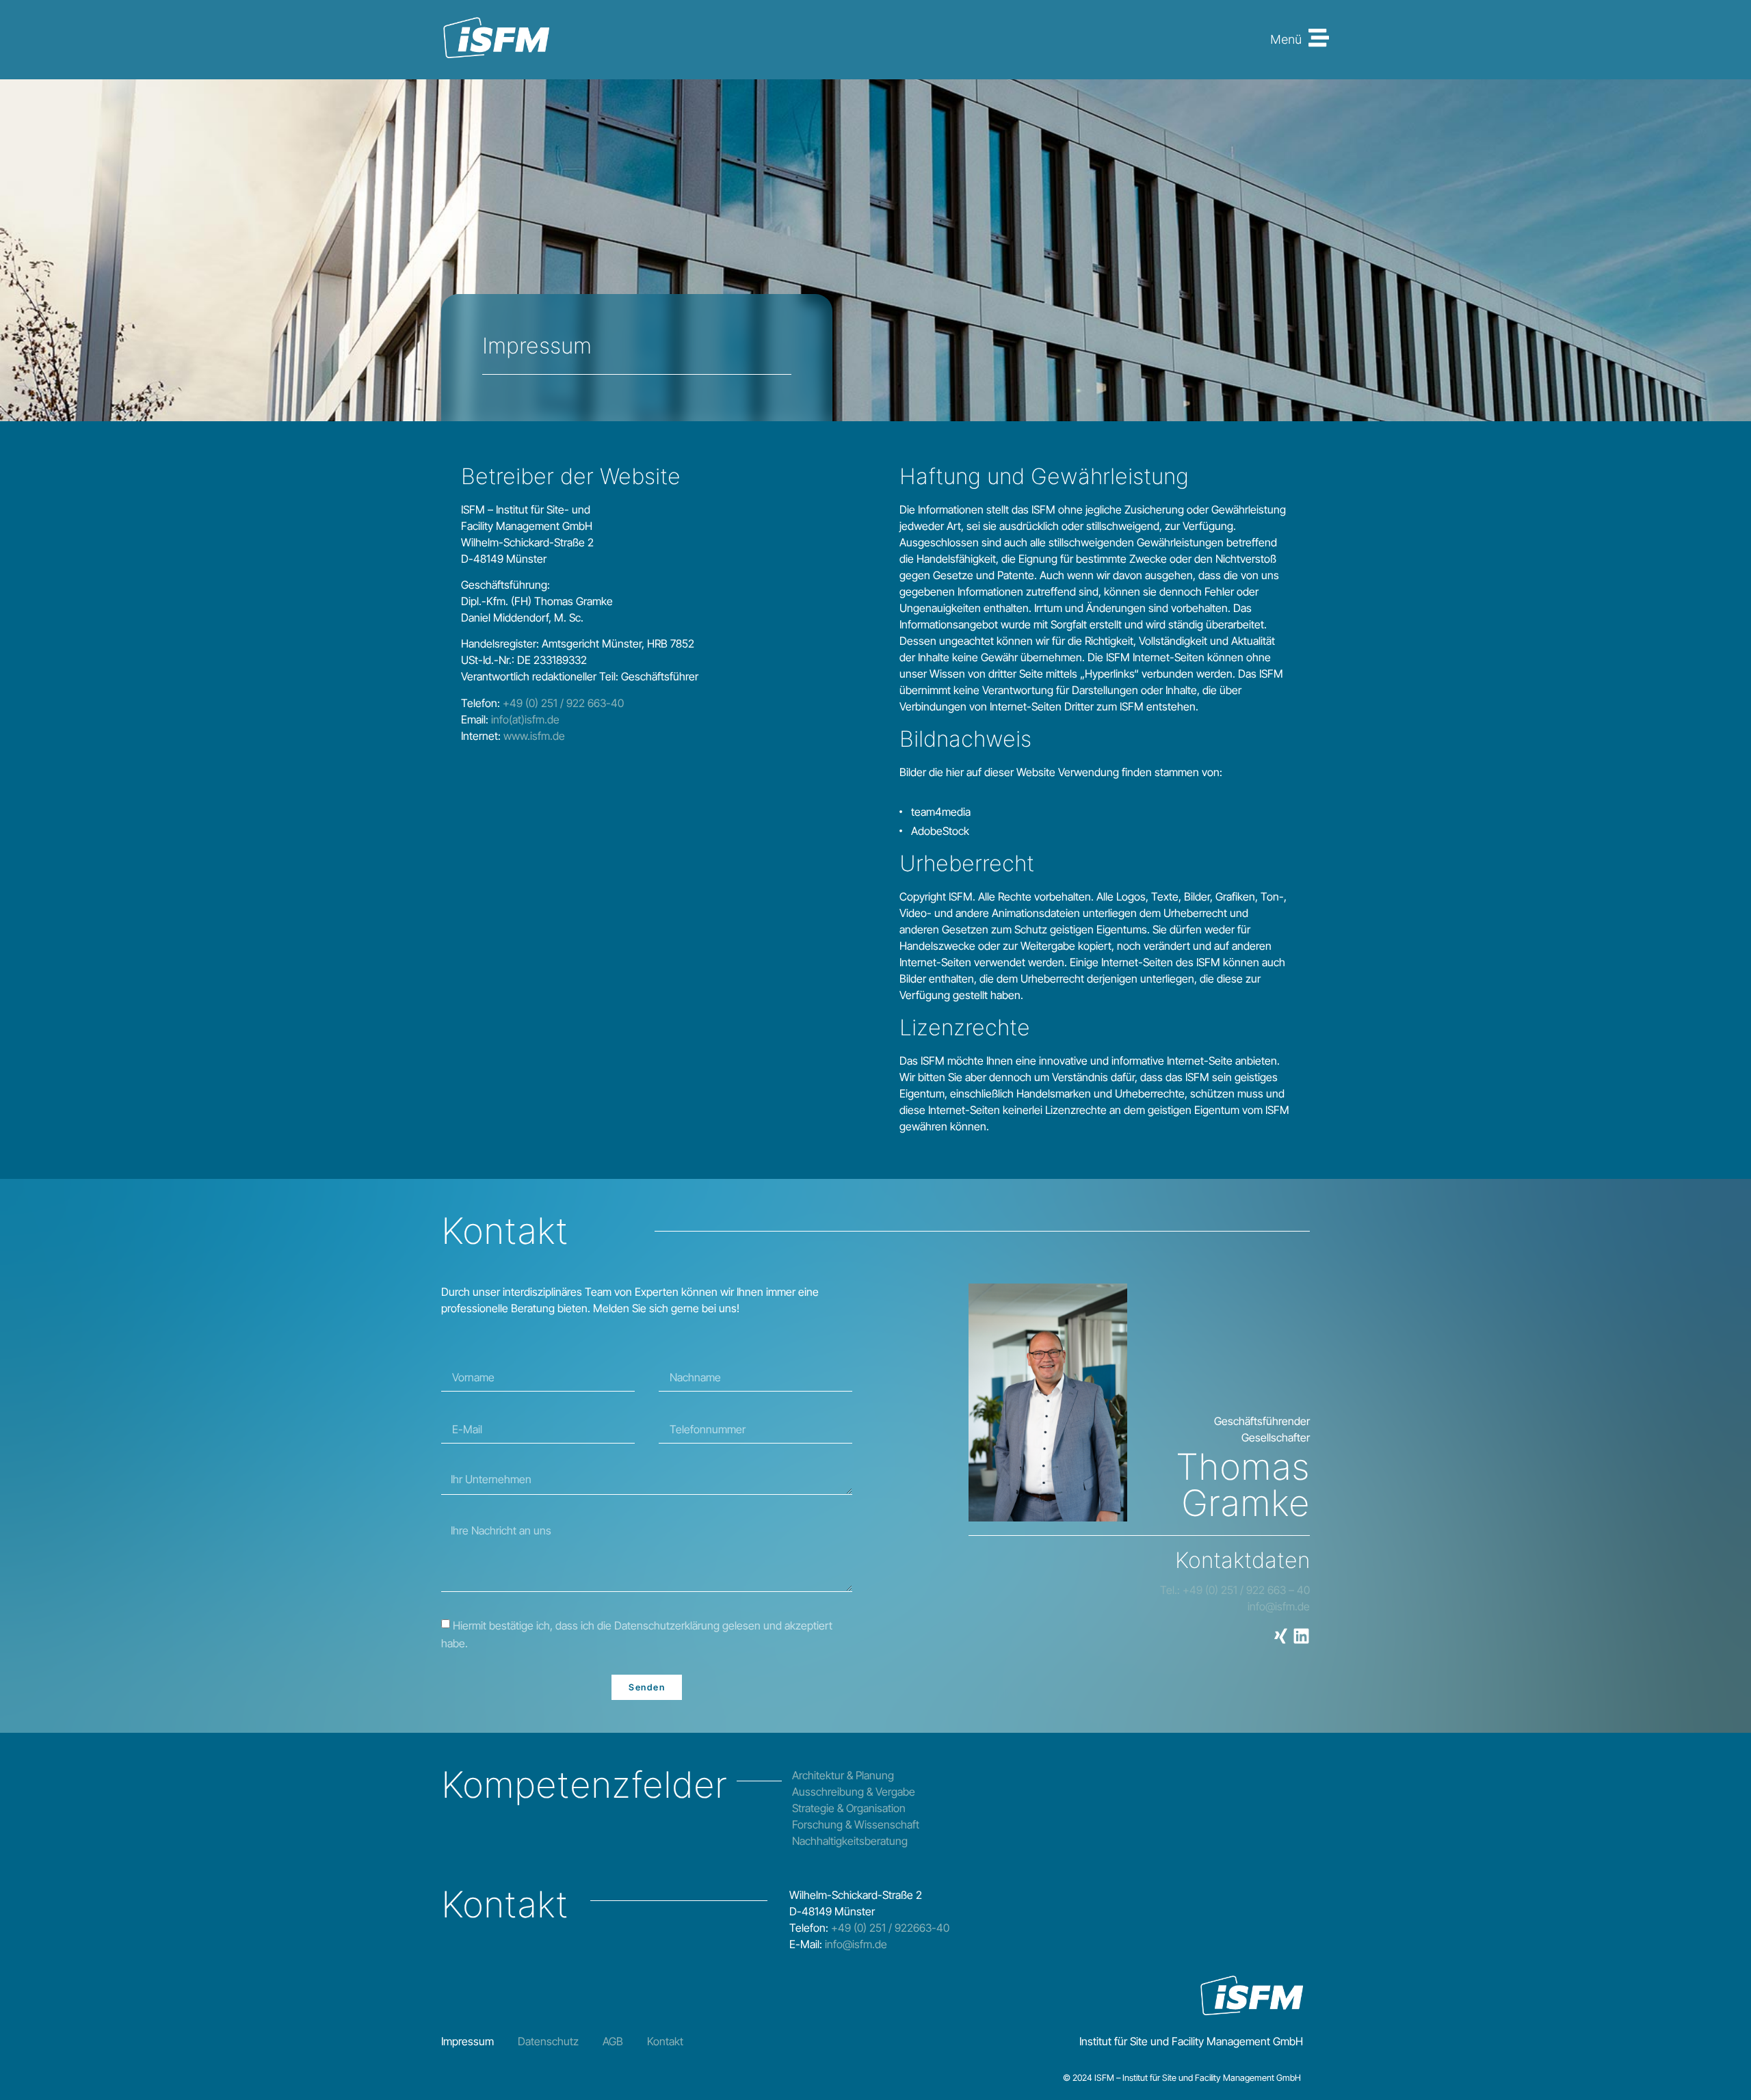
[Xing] (1281, 1636)
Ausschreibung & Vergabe (854, 1792)
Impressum (468, 2041)
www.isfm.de (534, 736)
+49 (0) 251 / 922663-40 (890, 1928)
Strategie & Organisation (849, 1808)
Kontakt (665, 2041)
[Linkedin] (1301, 1636)
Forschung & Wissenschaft (856, 1824)
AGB (613, 2041)
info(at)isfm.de (525, 719)
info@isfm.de (1279, 1606)
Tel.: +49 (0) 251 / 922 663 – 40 (1235, 1590)
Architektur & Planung (843, 1775)
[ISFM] (496, 40)
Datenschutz (548, 2041)
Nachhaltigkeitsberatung (850, 1841)
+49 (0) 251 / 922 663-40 (562, 703)
